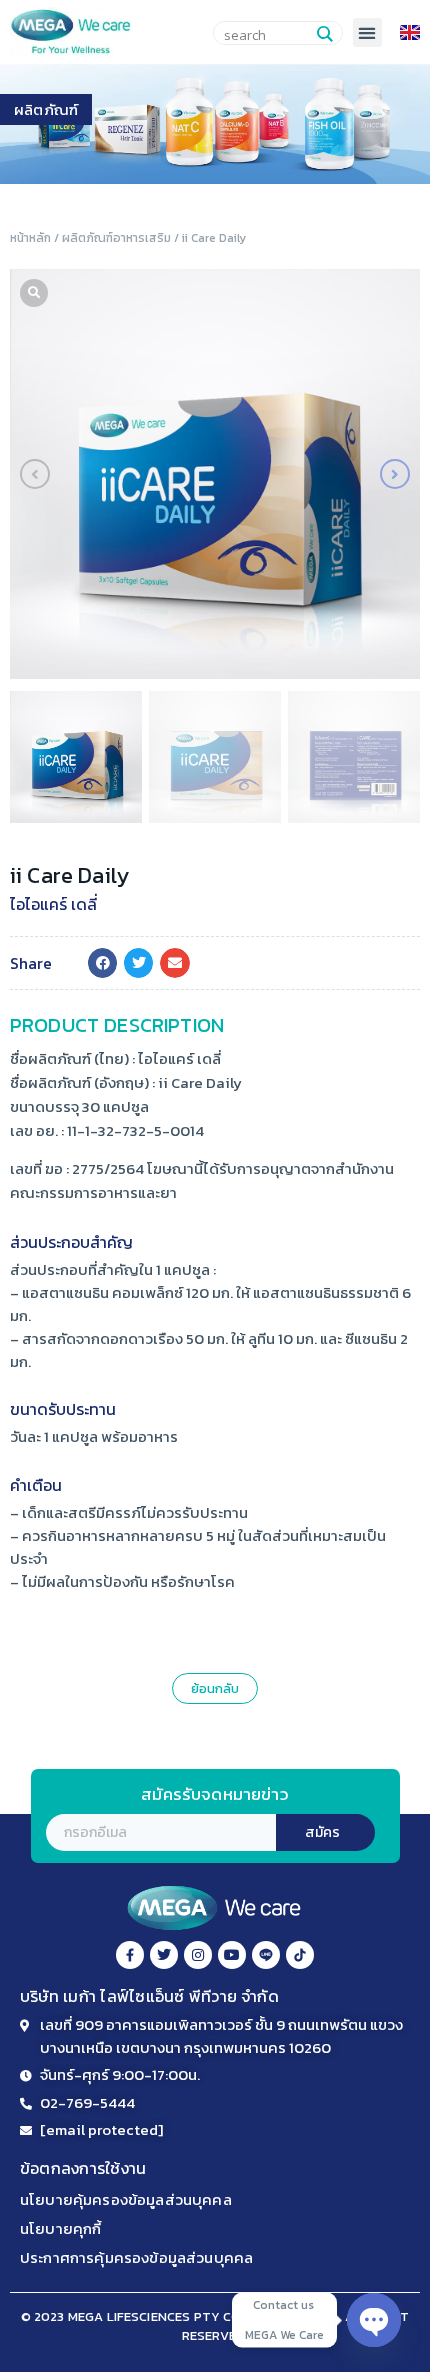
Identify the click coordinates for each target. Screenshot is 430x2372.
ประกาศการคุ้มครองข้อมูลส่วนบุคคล (136, 2257)
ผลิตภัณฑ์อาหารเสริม (116, 238)
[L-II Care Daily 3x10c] (215, 474)
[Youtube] (232, 1955)
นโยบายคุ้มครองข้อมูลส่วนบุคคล (126, 2199)
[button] (367, 32)
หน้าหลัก (30, 238)
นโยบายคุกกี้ (60, 2228)
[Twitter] (164, 1955)
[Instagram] (198, 1955)
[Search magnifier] (324, 34)
